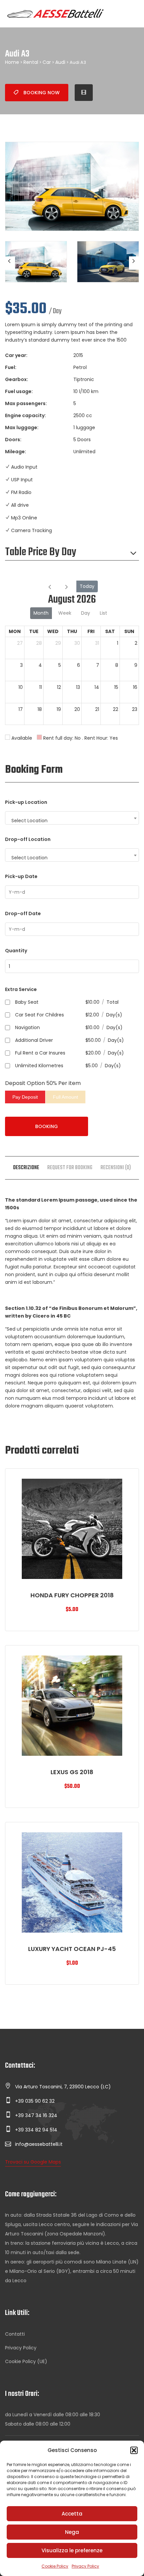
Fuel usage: (19, 391)
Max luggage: (22, 427)
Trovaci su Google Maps (33, 2162)
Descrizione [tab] (26, 1168)
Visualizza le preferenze (72, 2550)
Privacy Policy (85, 2566)
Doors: (13, 440)
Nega (72, 2532)
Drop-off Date (23, 913)
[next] (66, 586)
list (103, 613)
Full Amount (65, 1097)
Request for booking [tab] (70, 1168)
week (65, 613)
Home (12, 62)
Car (47, 62)
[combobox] (72, 818)
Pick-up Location (26, 802)
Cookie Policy (55, 2566)
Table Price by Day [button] (41, 553)
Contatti (15, 2334)
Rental (31, 62)
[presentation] (10, 263)
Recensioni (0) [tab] (116, 1168)
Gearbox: (17, 379)
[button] (134, 2450)
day (86, 613)
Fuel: (11, 367)
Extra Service (21, 989)
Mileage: (16, 452)
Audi (60, 62)
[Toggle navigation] (131, 14)
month (41, 613)
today (87, 586)
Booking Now (42, 93)
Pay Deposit (25, 1097)
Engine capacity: (25, 415)
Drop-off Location (28, 839)
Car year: (16, 355)
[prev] (50, 586)
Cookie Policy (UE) (26, 2361)
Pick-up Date (21, 876)
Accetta (72, 2514)
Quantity (16, 951)
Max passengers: (26, 403)
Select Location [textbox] (29, 821)
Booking (47, 1126)
